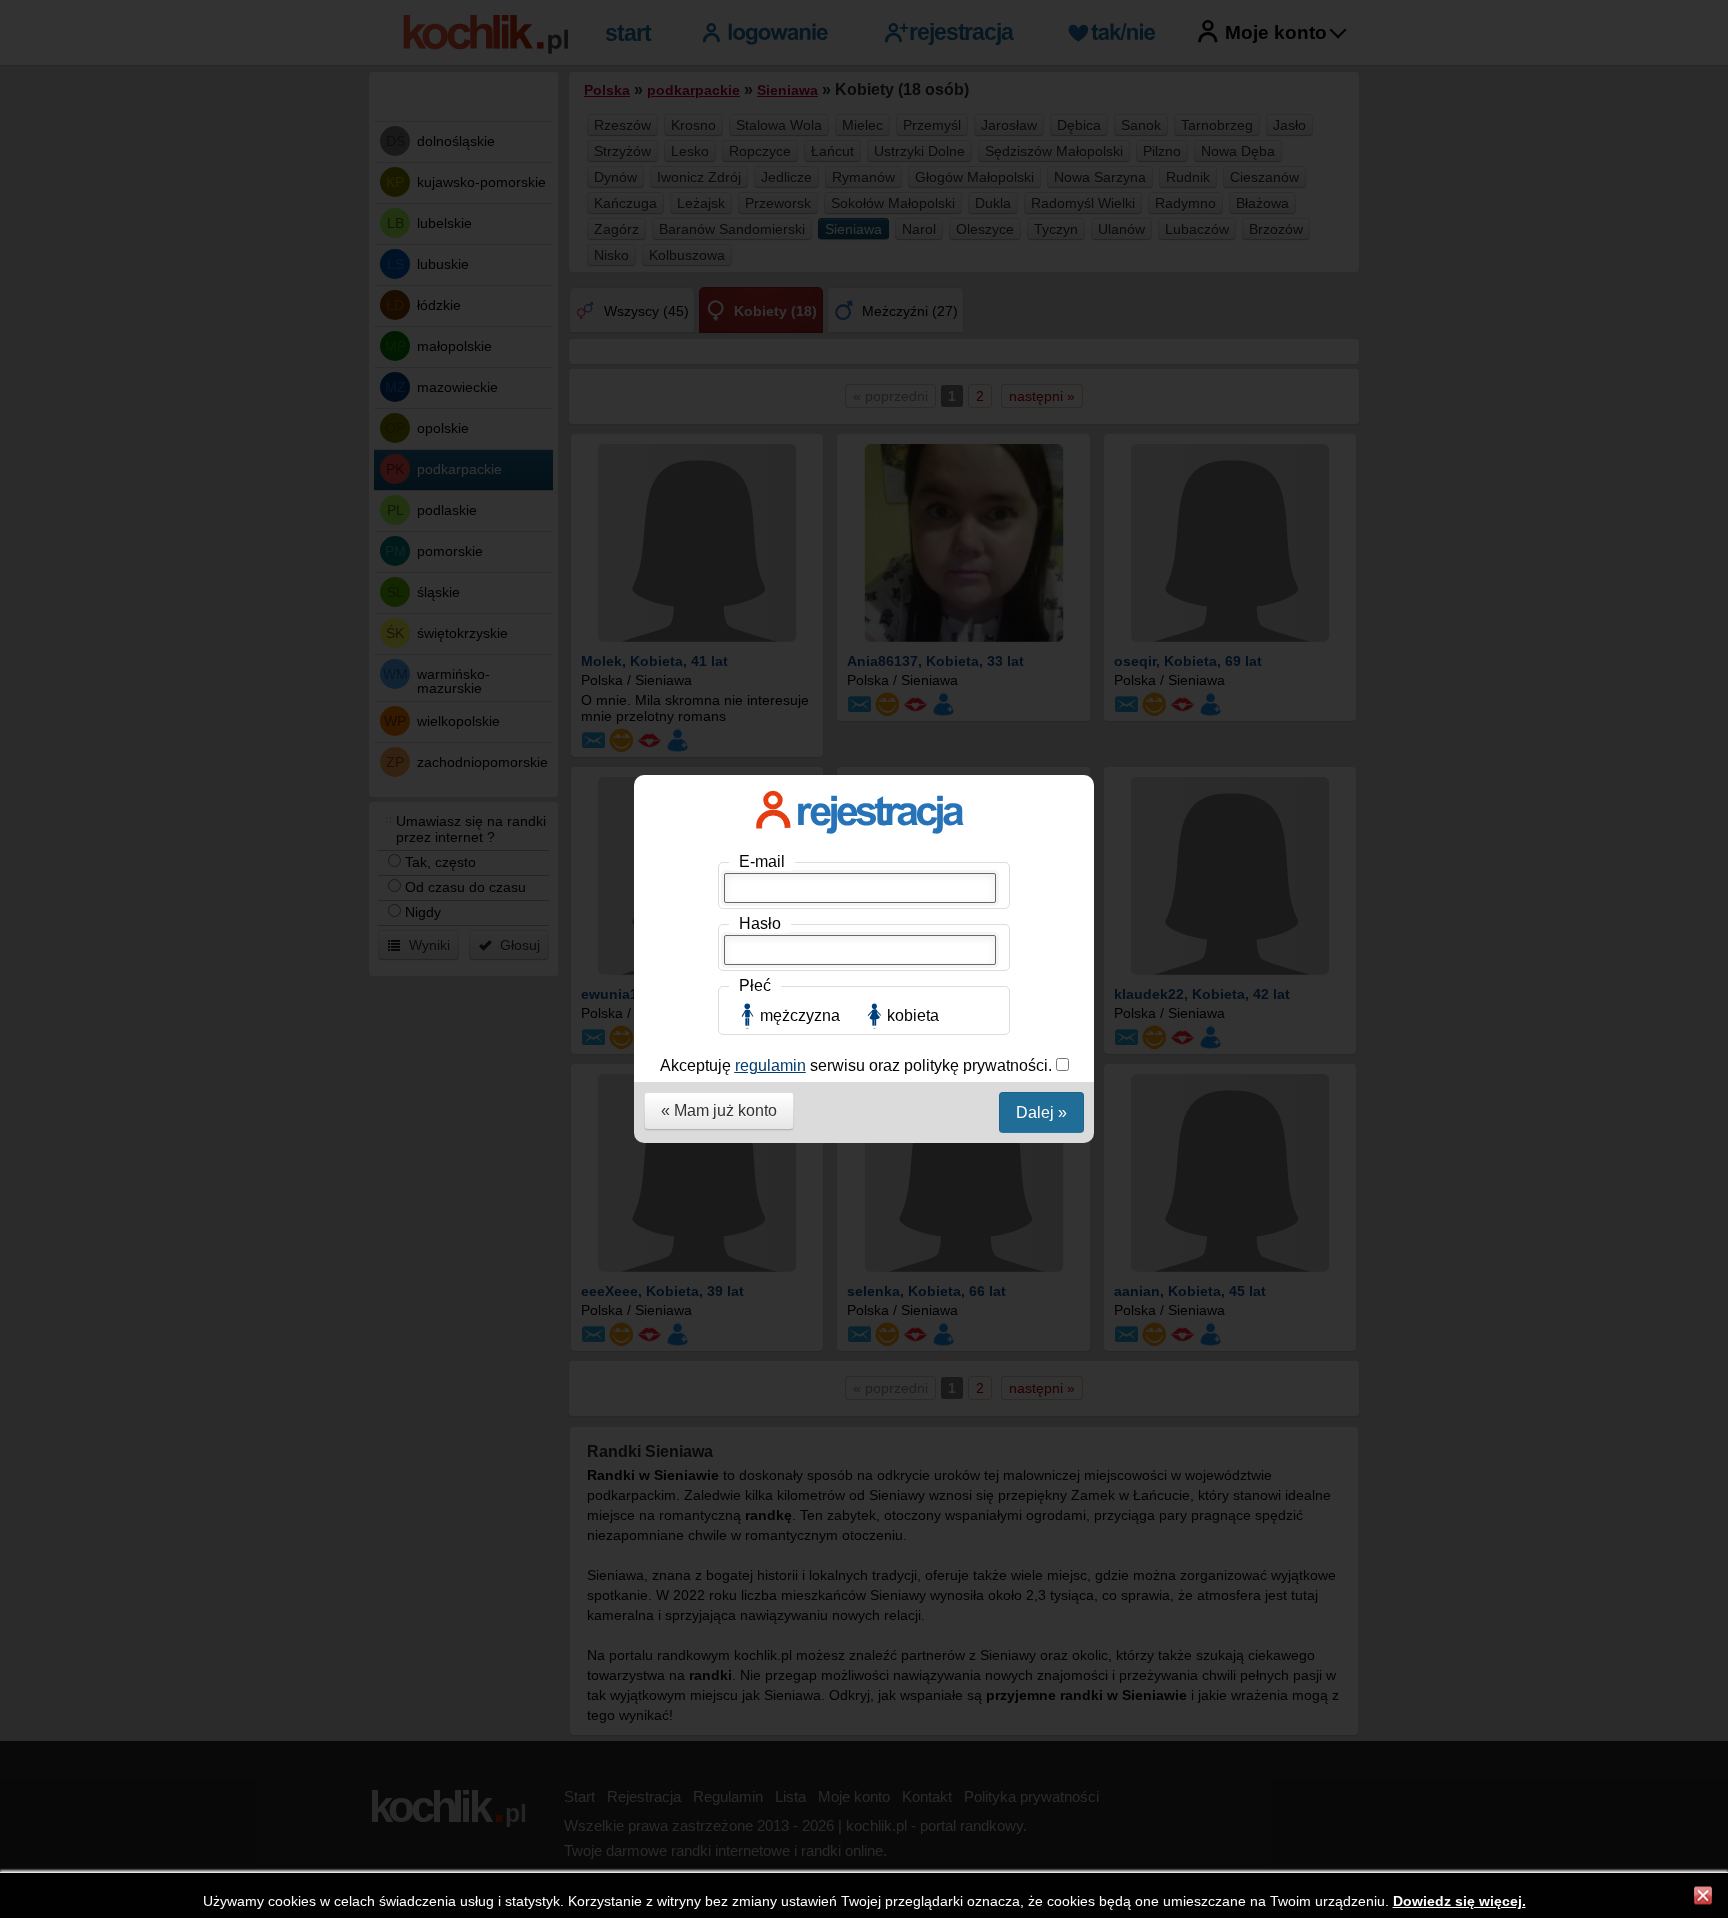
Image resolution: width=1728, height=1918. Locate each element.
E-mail (762, 861)
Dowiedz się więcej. (1459, 1901)
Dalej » (1041, 1112)
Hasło (760, 923)
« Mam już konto (719, 1110)
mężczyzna (800, 1015)
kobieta (913, 1015)
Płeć (755, 985)
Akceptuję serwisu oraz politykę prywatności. (858, 1065)
